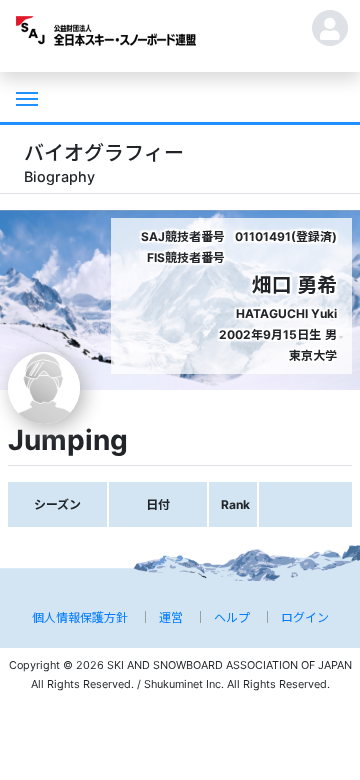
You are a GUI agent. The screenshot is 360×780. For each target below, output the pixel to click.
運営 (171, 617)
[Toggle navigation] (25, 97)
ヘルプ (232, 617)
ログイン (305, 617)
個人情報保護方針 (80, 617)
